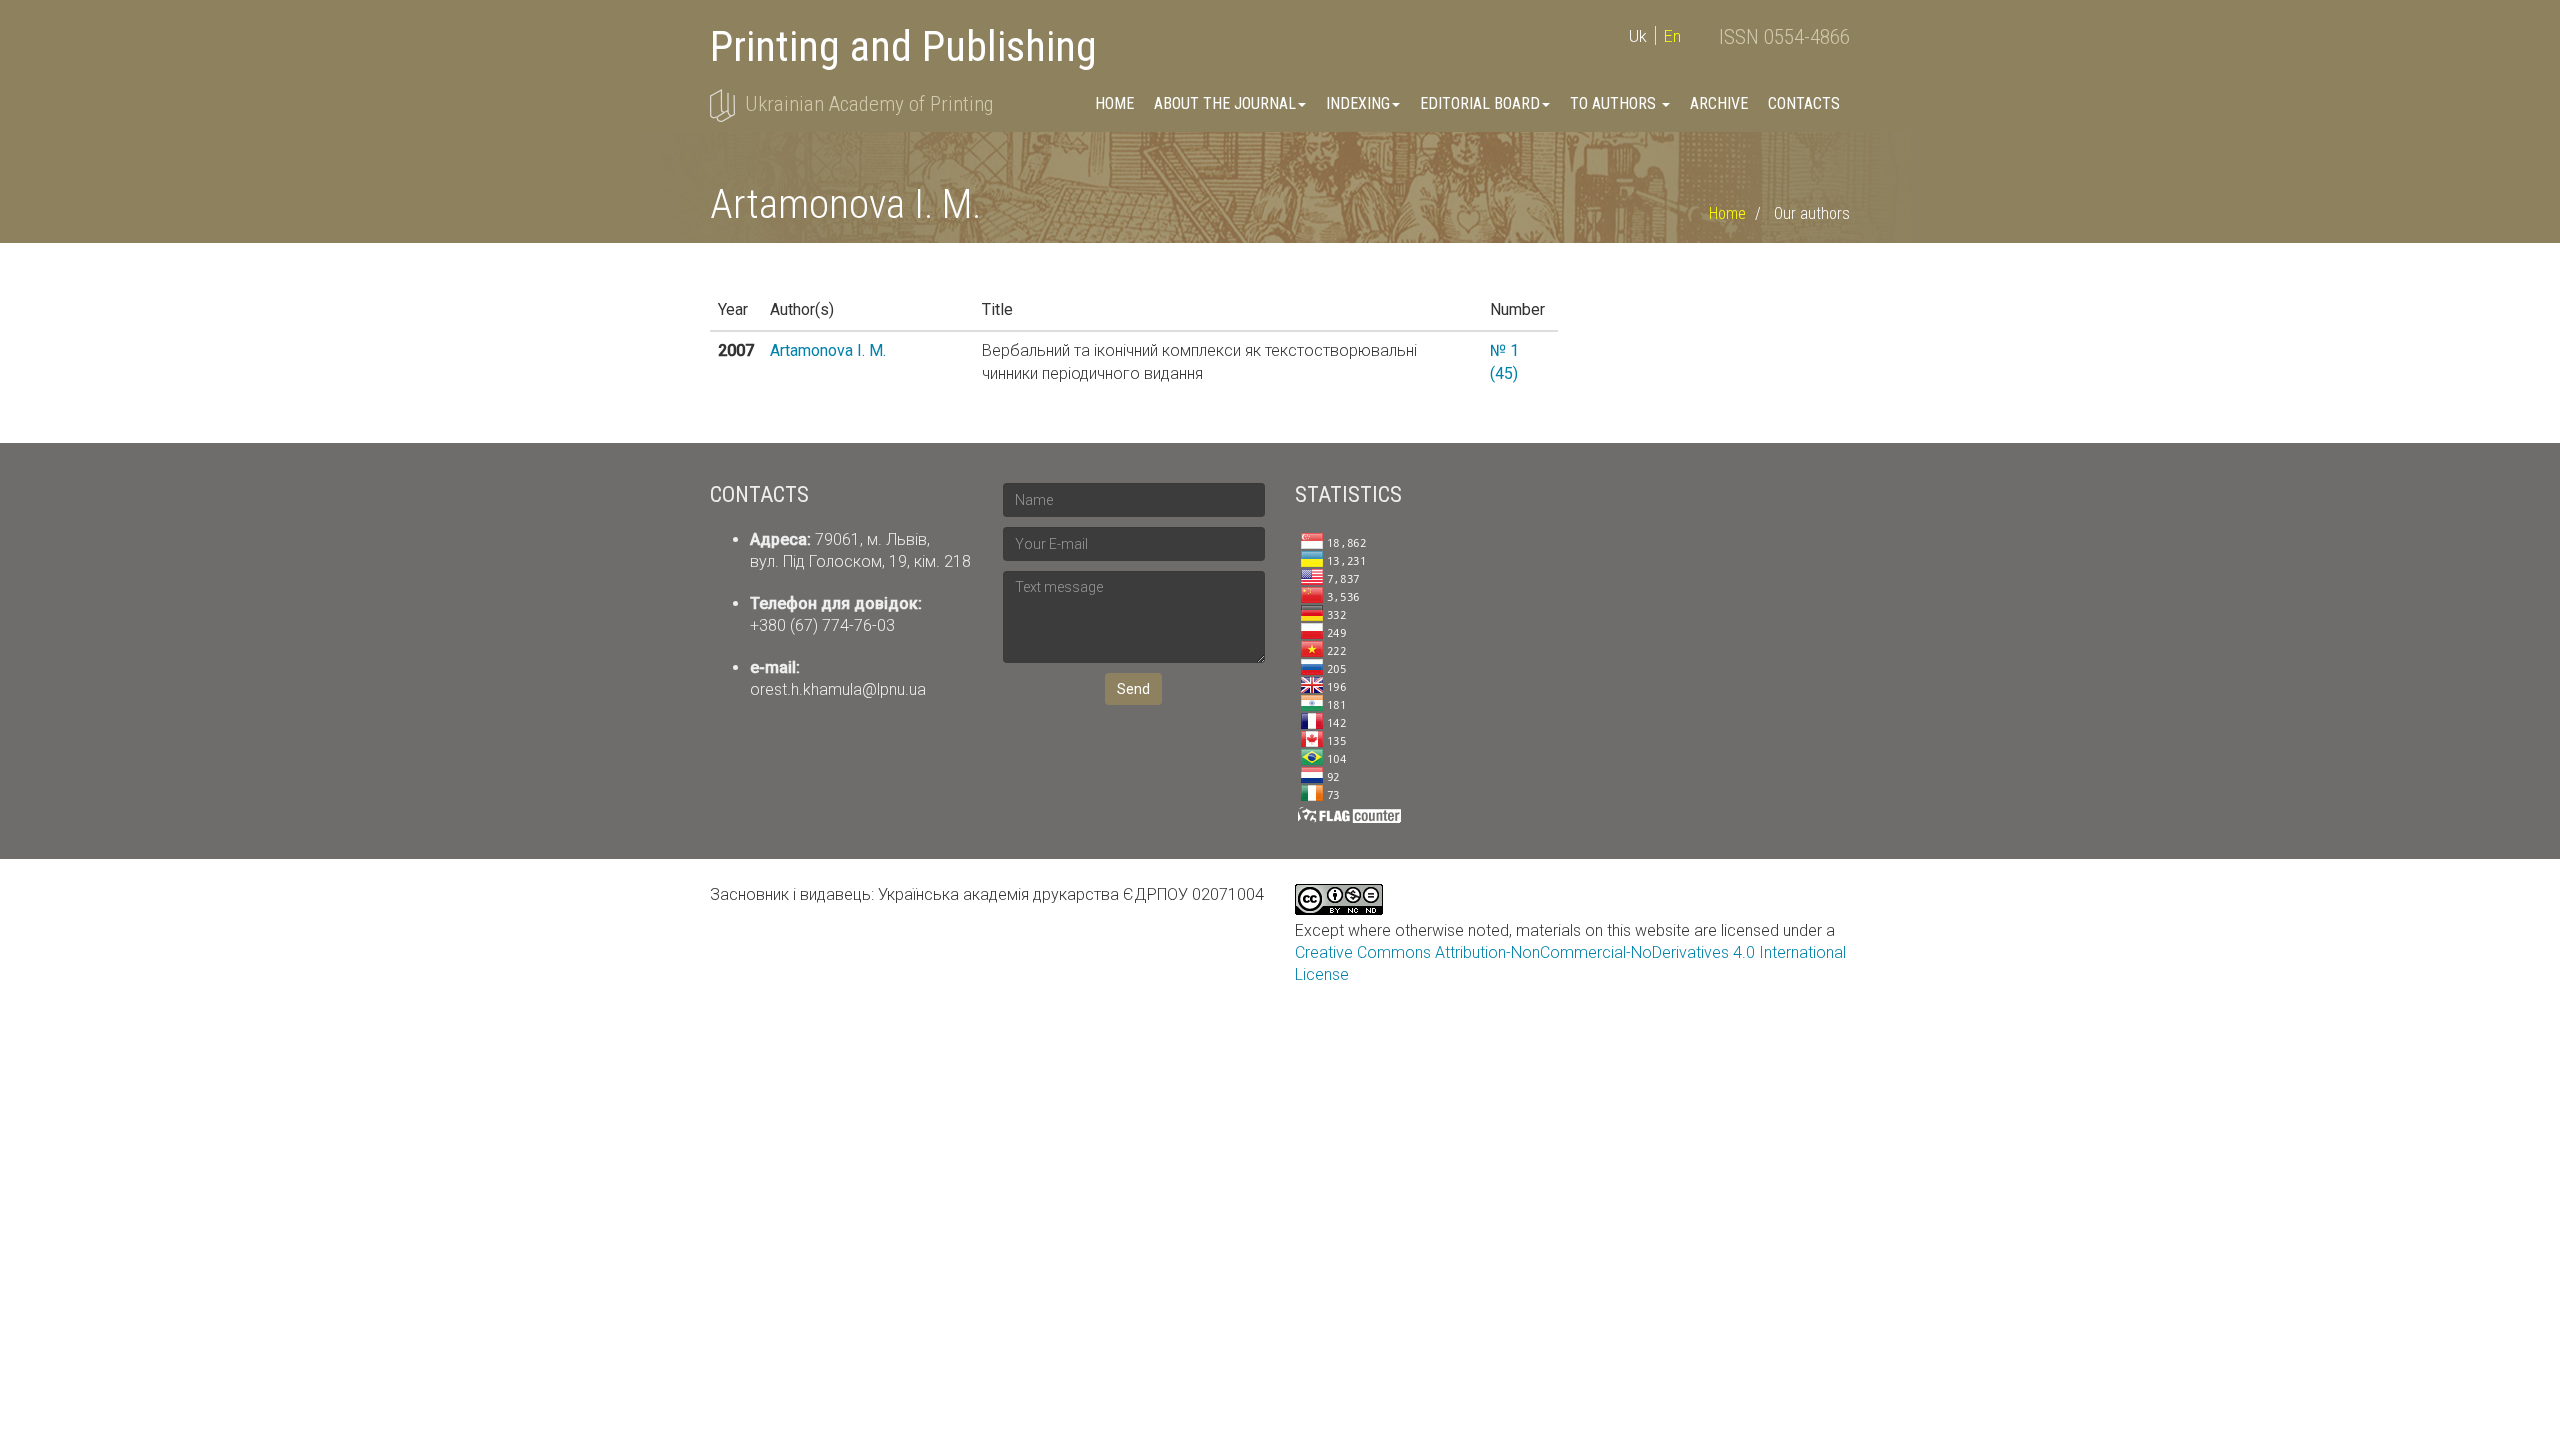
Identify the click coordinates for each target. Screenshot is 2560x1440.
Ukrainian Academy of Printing (869, 104)
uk (1638, 36)
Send (1133, 689)
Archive (1719, 103)
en (1672, 36)
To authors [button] (1615, 103)
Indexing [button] (1358, 103)
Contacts (1804, 103)
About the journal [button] (1225, 103)
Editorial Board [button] (1480, 103)
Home (1114, 103)
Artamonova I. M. (828, 350)
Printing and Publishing (903, 46)
